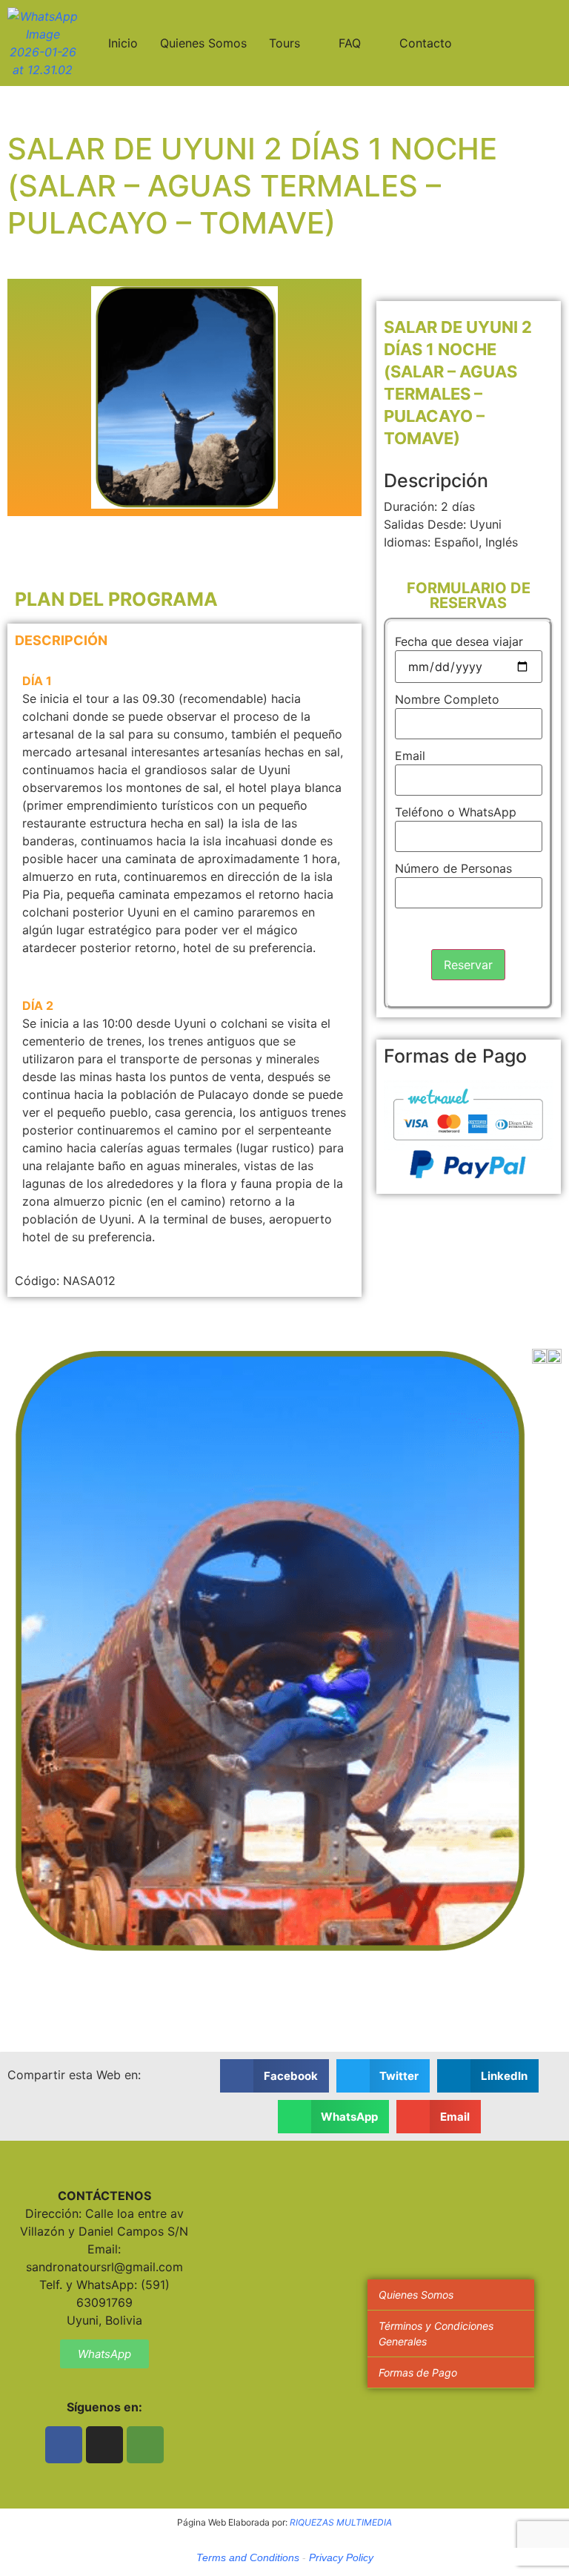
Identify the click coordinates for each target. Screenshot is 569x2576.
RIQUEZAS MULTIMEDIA (341, 2522)
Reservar (468, 965)
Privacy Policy (341, 2557)
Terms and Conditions (248, 2557)
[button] (274, 2076)
